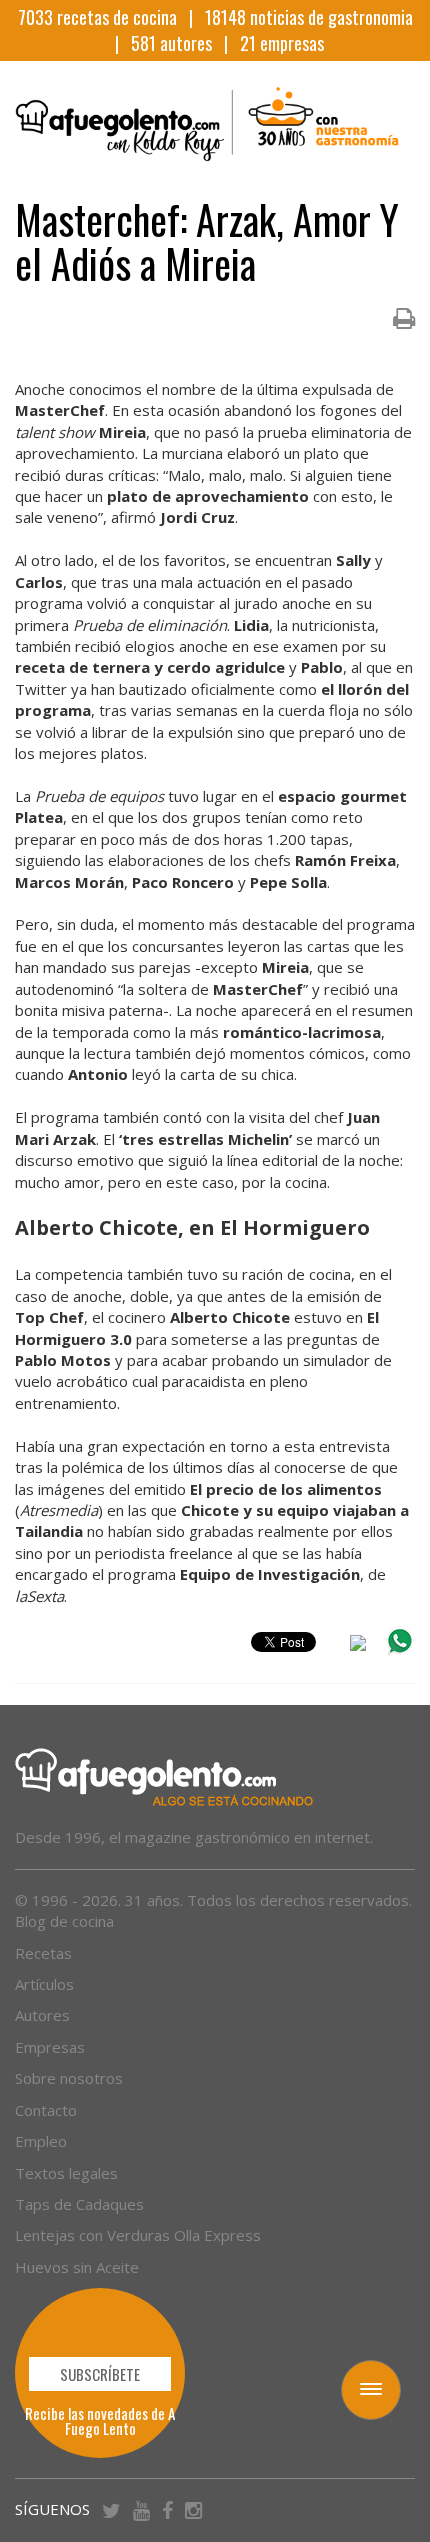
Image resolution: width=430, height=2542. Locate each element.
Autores (42, 2015)
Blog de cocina (64, 1921)
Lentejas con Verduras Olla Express (138, 2235)
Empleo (41, 2141)
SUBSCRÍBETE (100, 2374)
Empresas (50, 2047)
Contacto (46, 2110)
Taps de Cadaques (79, 2204)
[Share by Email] (358, 1646)
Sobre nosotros (69, 2078)
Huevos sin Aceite (77, 2267)
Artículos (44, 1984)
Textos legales (66, 2173)
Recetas (43, 1953)
